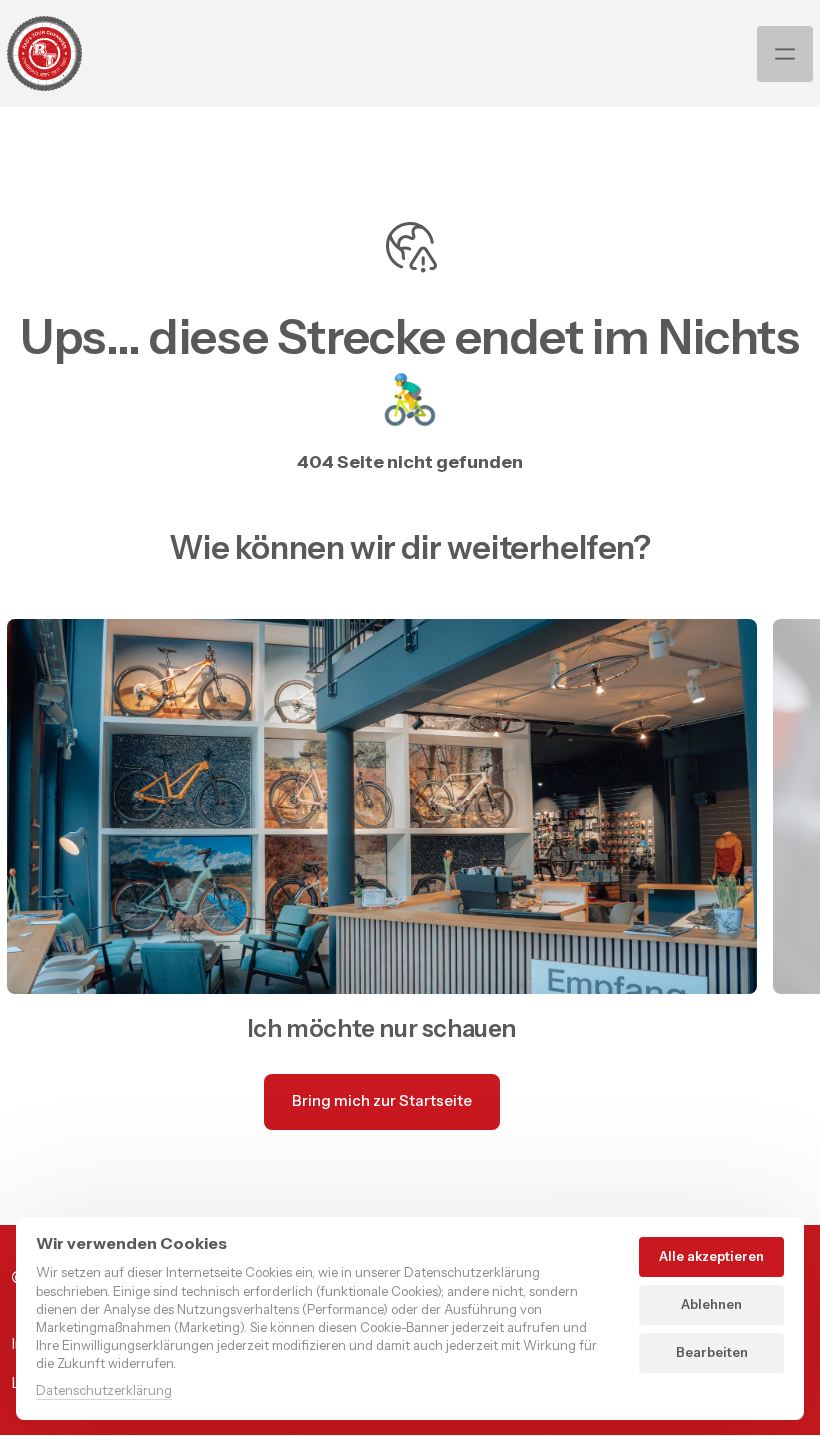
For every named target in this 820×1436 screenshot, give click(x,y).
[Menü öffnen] (785, 54)
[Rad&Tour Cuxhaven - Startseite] (44, 53)
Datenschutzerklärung (104, 1391)
